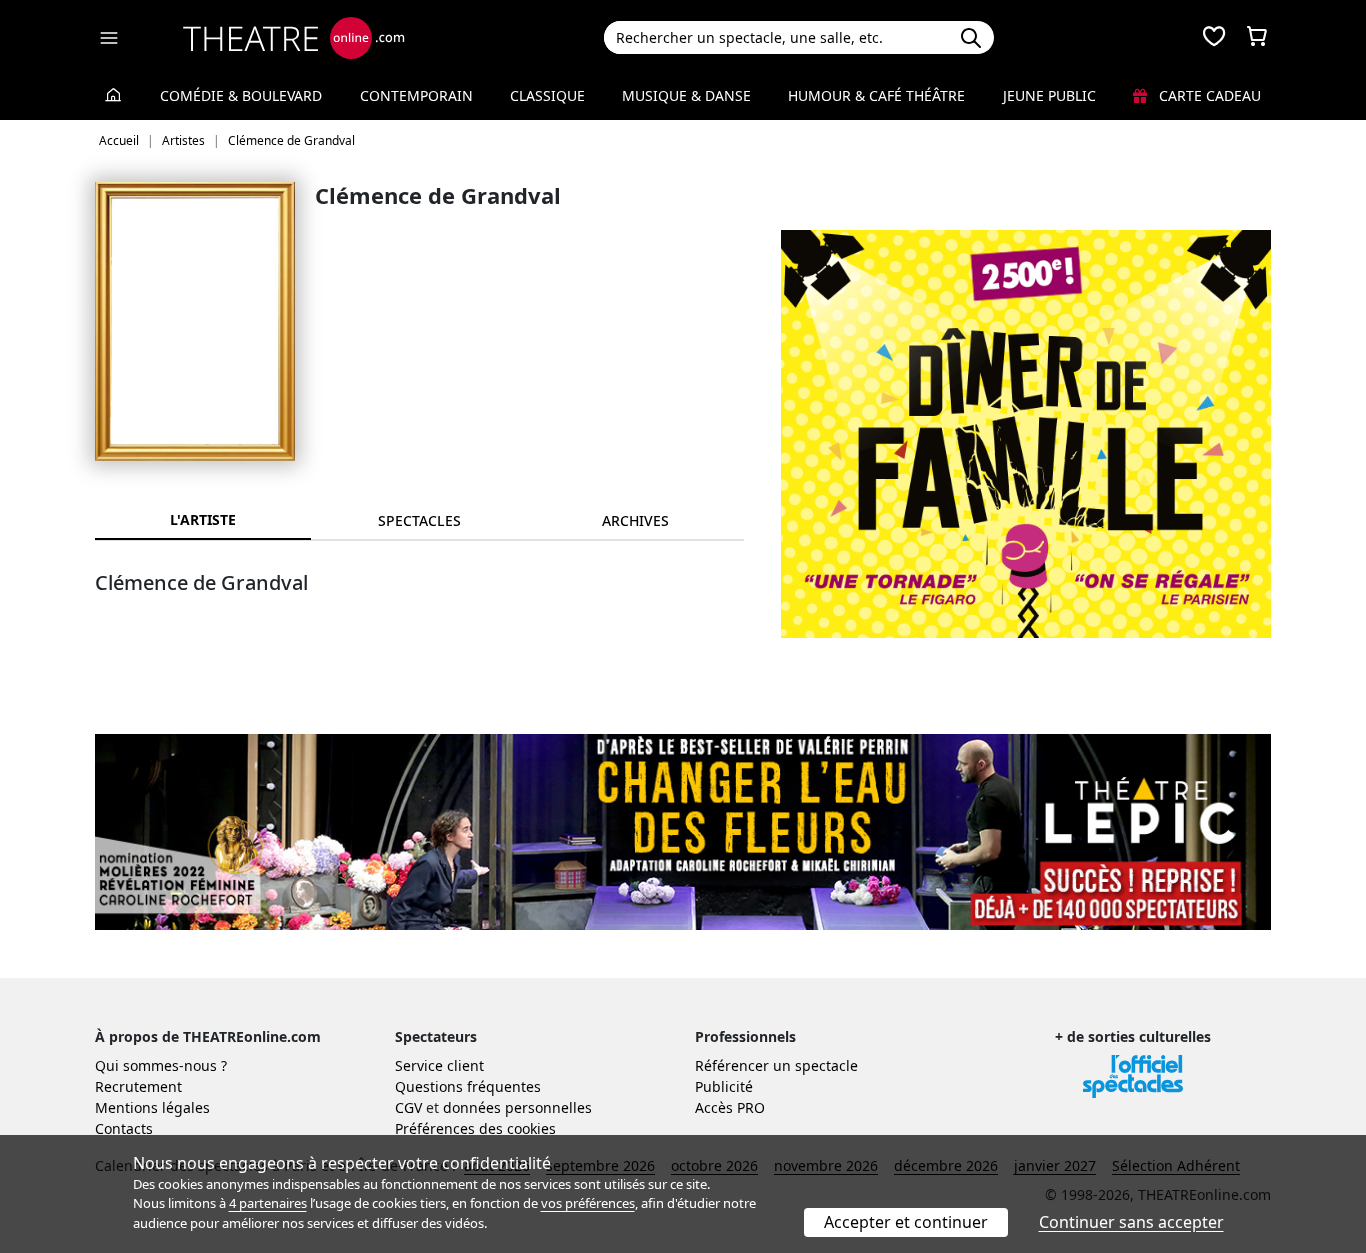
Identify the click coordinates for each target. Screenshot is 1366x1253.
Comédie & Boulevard (241, 95)
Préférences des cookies (475, 1128)
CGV (408, 1107)
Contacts (124, 1128)
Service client (439, 1065)
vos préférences (588, 1203)
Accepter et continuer (906, 1222)
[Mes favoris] (1214, 38)
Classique (547, 95)
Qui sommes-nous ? (161, 1065)
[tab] (419, 520)
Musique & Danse (686, 95)
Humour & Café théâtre (876, 95)
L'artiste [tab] (203, 519)
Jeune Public (1049, 95)
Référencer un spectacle (776, 1065)
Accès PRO (730, 1107)
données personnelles (517, 1107)
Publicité (724, 1086)
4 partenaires (268, 1203)
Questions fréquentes (468, 1086)
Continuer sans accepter (1131, 1222)
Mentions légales (152, 1107)
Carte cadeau (1208, 95)
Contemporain (416, 95)
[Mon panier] (1257, 38)
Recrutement (138, 1086)
